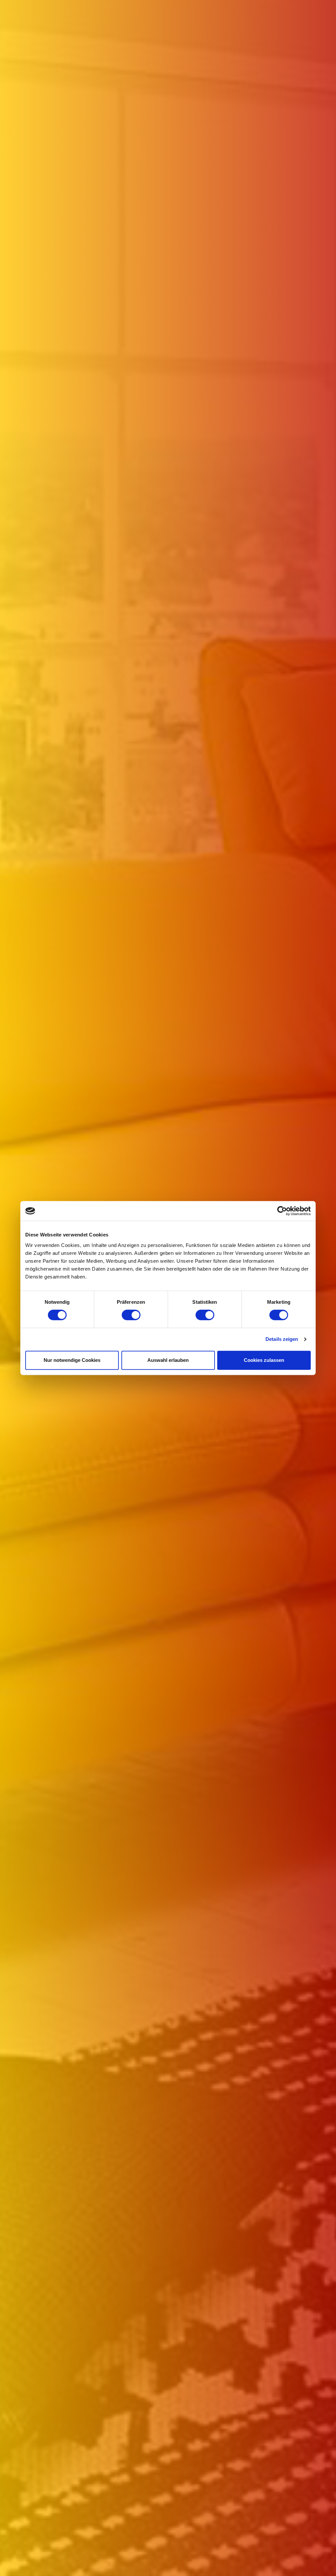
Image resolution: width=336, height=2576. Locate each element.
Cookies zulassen (264, 1360)
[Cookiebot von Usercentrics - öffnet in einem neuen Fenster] (282, 1211)
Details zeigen (282, 1339)
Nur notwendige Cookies (72, 1360)
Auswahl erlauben (168, 1360)
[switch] (131, 1315)
